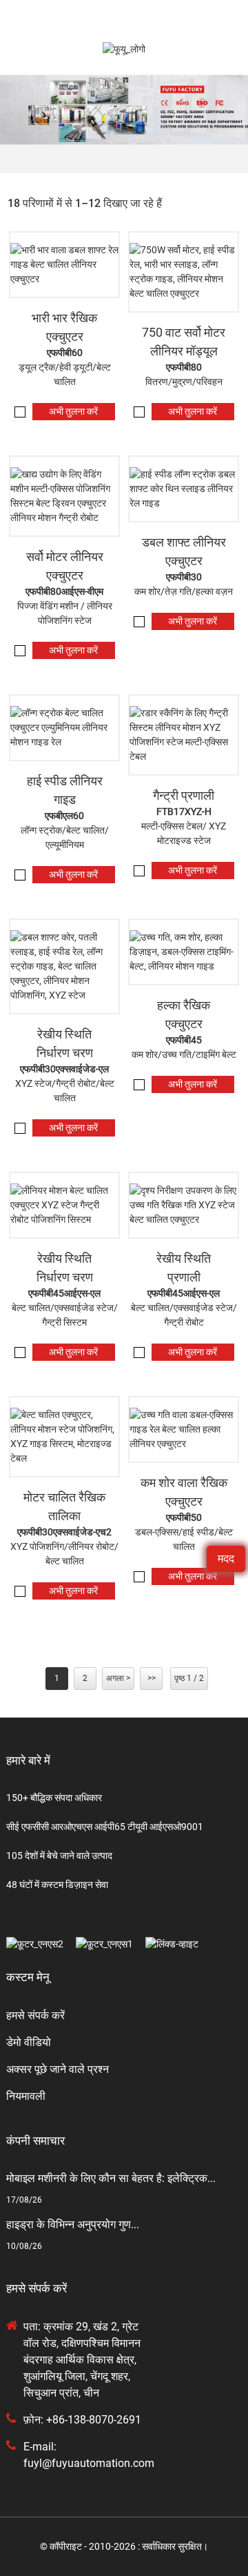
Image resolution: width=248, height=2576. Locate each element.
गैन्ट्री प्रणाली (184, 795)
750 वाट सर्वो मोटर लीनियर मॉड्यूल (184, 342)
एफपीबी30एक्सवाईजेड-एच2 (64, 1532)
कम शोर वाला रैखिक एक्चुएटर (184, 1492)
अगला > (118, 1678)
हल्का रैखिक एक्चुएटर (184, 1014)
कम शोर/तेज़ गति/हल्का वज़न (184, 591)
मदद (226, 1559)
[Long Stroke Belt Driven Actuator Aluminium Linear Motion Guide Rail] (64, 728)
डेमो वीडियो (29, 2042)
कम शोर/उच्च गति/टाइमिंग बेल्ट (184, 1054)
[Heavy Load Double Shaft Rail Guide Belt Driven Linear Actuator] (64, 265)
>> (152, 1678)
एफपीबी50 (184, 1517)
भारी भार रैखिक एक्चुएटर (64, 327)
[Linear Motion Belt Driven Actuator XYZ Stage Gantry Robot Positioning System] (64, 1205)
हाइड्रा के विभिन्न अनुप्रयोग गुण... (73, 2224)
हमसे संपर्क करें (35, 2015)
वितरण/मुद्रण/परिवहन (184, 382)
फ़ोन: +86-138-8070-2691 (82, 2420)
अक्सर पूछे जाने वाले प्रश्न (58, 2069)
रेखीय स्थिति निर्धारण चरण (65, 1043)
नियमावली (26, 2096)
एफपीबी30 (184, 577)
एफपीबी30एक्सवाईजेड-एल (64, 1069)
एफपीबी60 (65, 353)
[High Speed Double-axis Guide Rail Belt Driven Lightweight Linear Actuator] (184, 1429)
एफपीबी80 (184, 367)
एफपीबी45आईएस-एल (64, 1293)
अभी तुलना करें (73, 411)
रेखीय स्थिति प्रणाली (184, 1268)
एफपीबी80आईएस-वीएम (64, 591)
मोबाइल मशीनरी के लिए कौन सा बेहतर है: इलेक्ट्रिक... (111, 2178)
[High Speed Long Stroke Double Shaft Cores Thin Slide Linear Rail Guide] (184, 489)
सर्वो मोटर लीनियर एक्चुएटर (65, 566)
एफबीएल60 (64, 816)
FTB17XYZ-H (184, 812)
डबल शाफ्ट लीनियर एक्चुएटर (184, 551)
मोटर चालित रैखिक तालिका (64, 1506)
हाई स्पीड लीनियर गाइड (65, 790)
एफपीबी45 (184, 1040)
